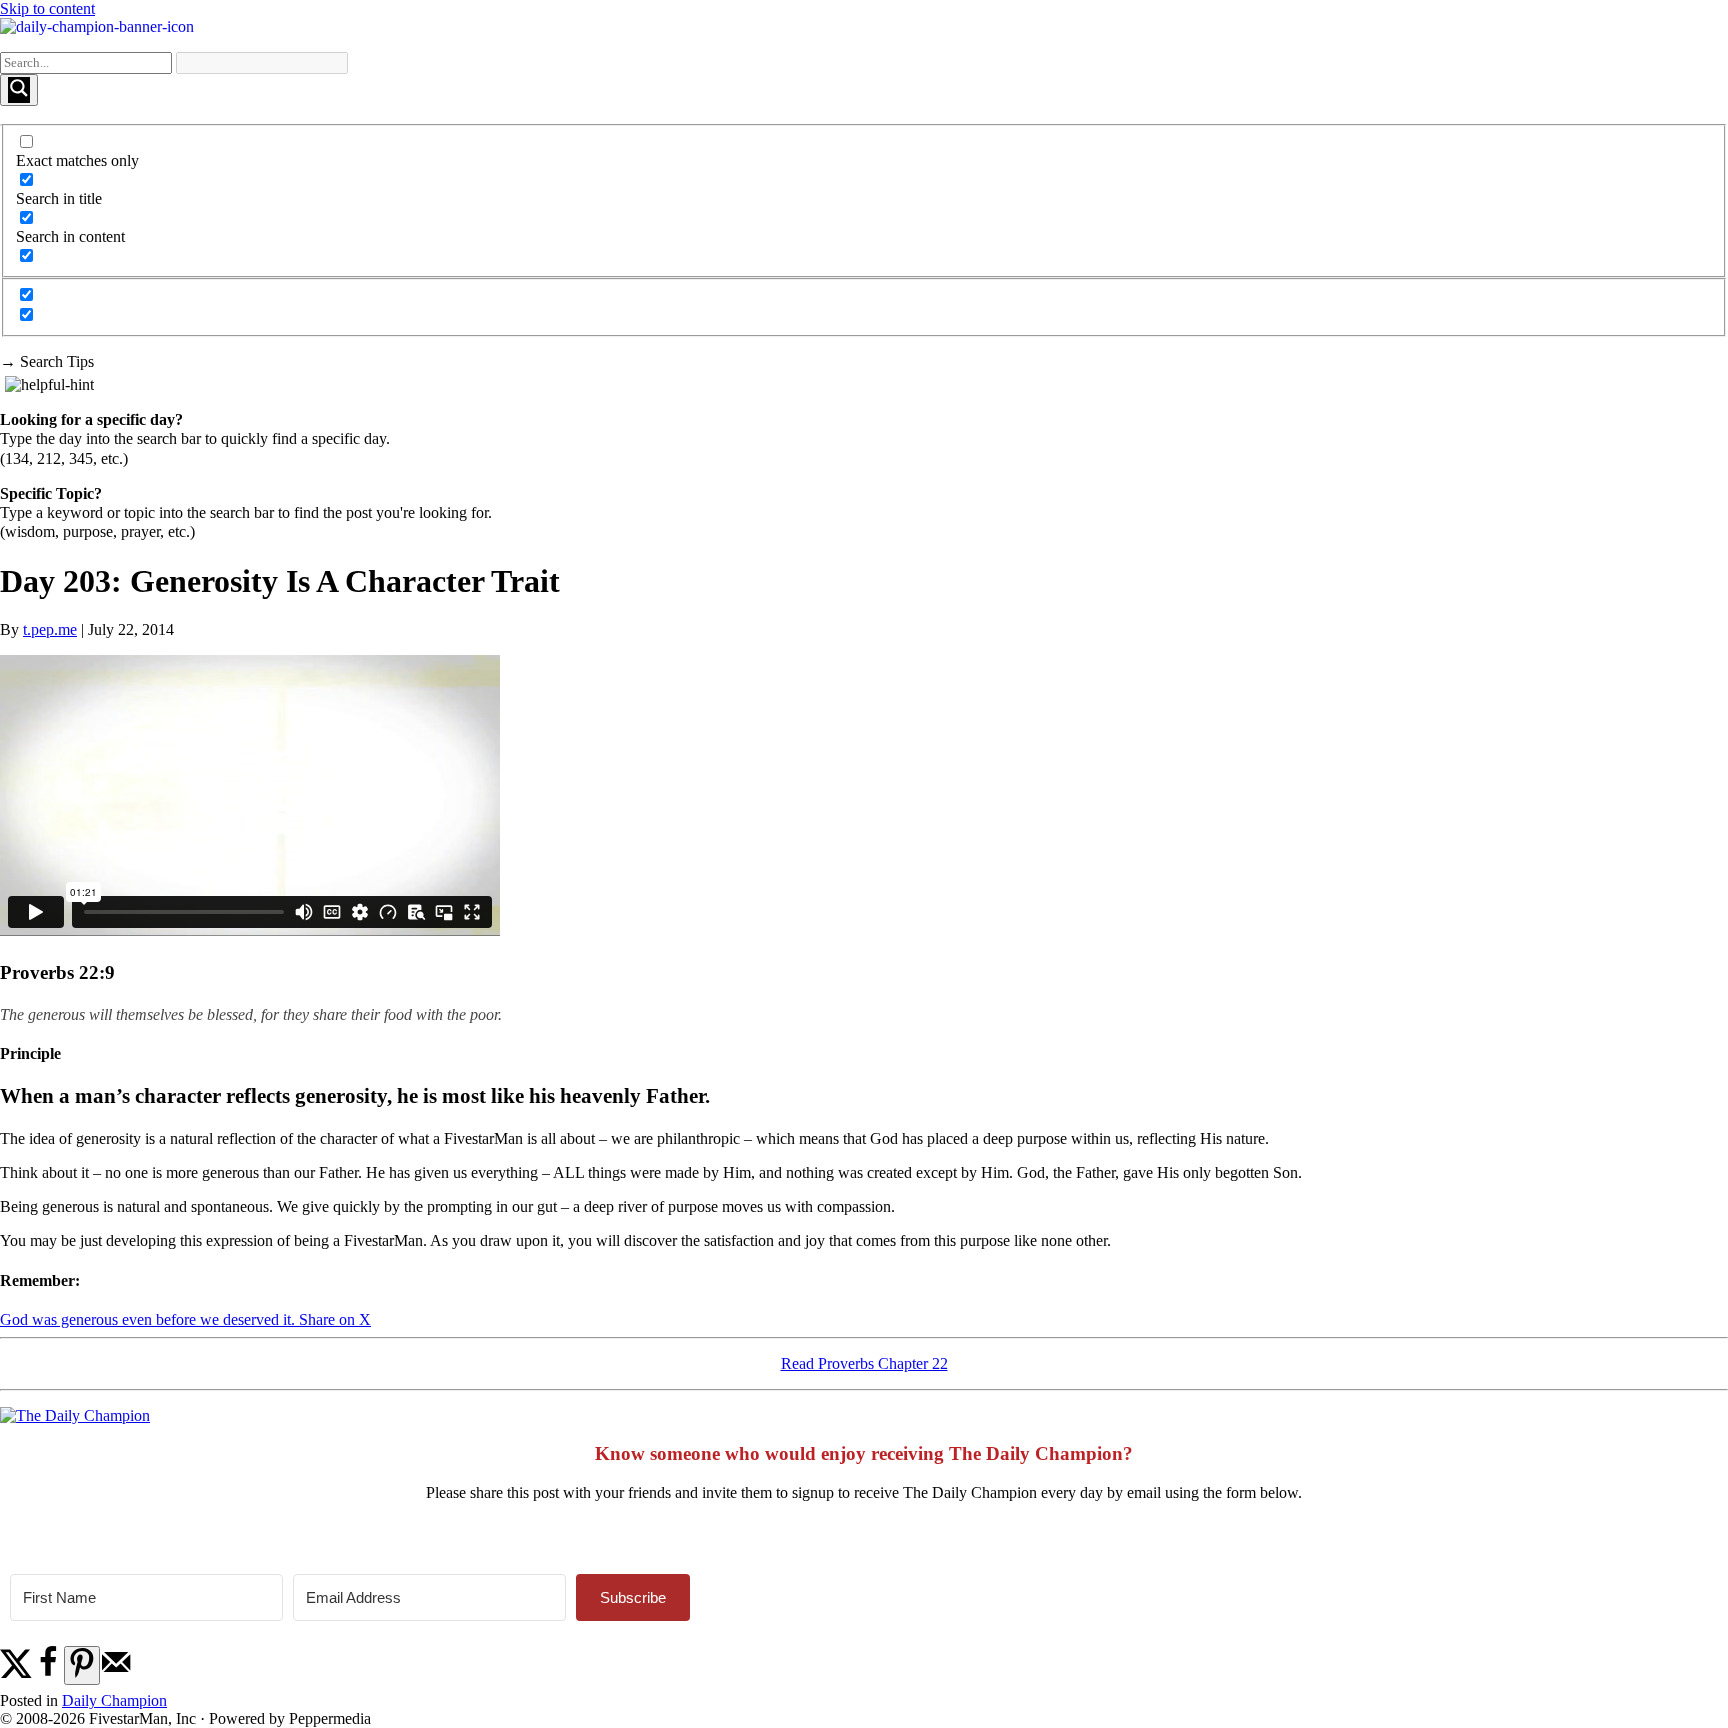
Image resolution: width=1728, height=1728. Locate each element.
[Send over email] (116, 1673)
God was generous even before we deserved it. (149, 1319)
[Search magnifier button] (19, 90)
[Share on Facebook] (48, 1673)
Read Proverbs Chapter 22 (864, 1363)
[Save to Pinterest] (82, 1665)
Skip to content (47, 8)
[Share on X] (16, 1673)
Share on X (335, 1319)
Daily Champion (114, 1700)
